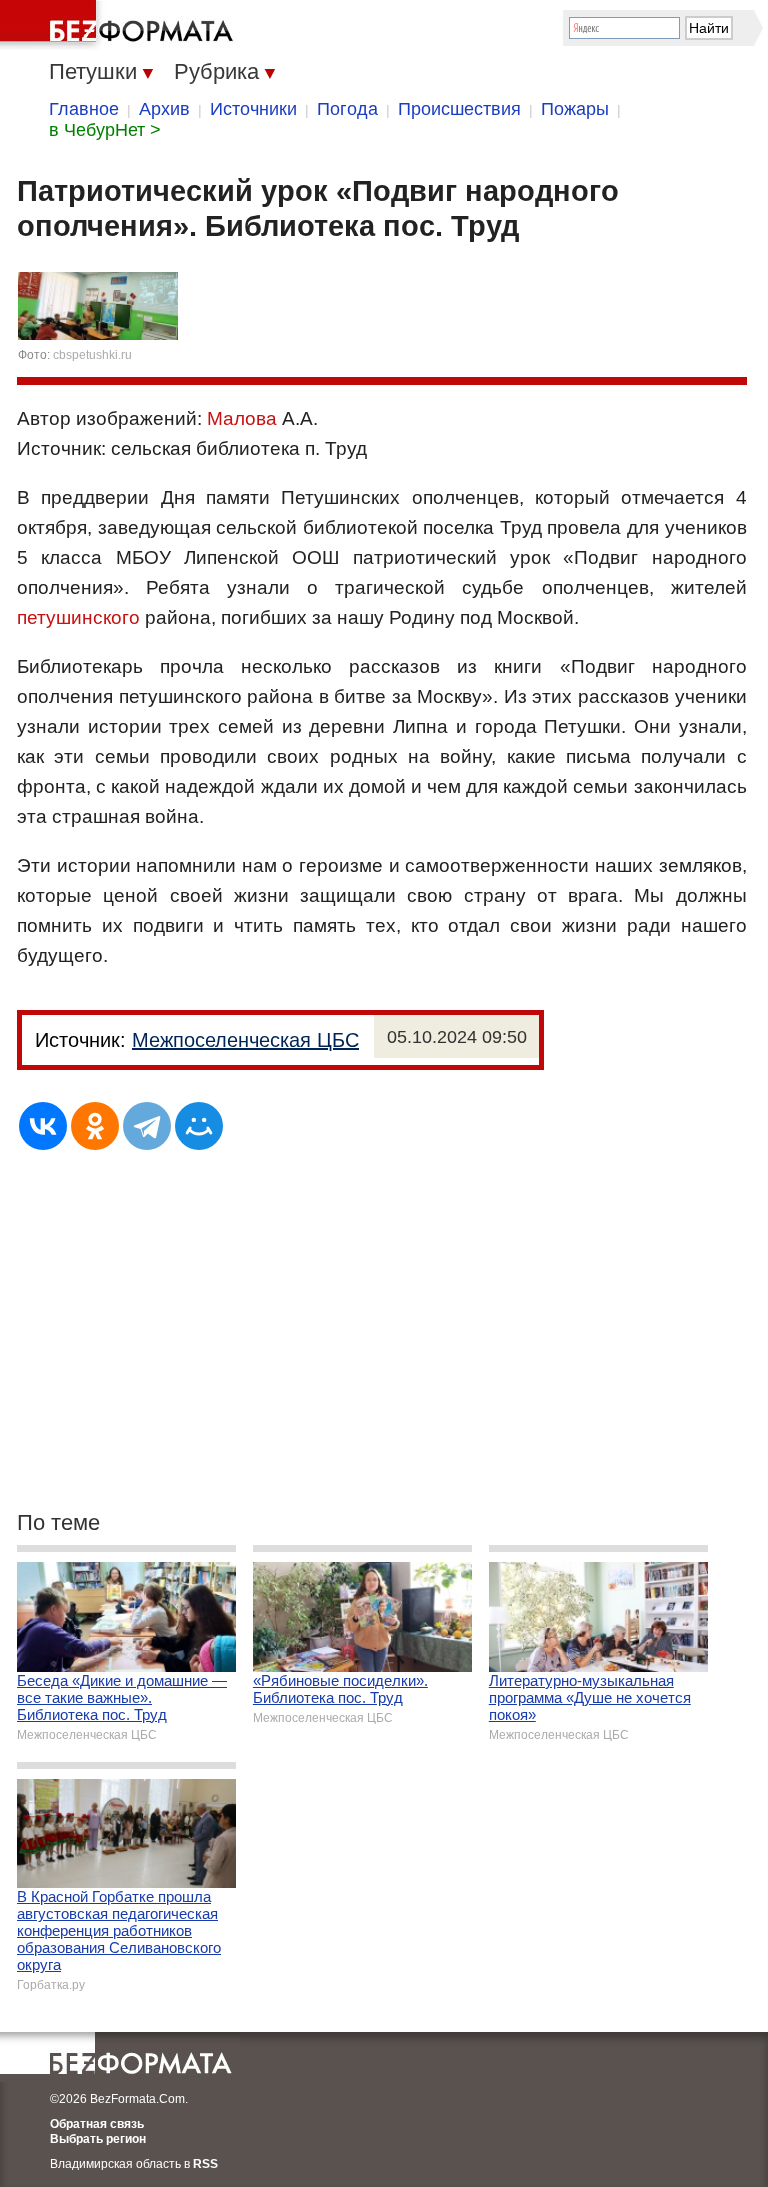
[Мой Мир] (199, 1126)
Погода (347, 109)
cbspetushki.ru (92, 355)
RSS (205, 2164)
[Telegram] (147, 1126)
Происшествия (459, 109)
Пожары (575, 109)
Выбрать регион (98, 2139)
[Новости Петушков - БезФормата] (120, 25)
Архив (164, 109)
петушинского (78, 617)
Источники (253, 109)
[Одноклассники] (95, 1126)
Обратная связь (97, 2124)
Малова (242, 418)
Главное (84, 109)
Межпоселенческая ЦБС (245, 1040)
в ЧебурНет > (105, 130)
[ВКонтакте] (43, 1126)
